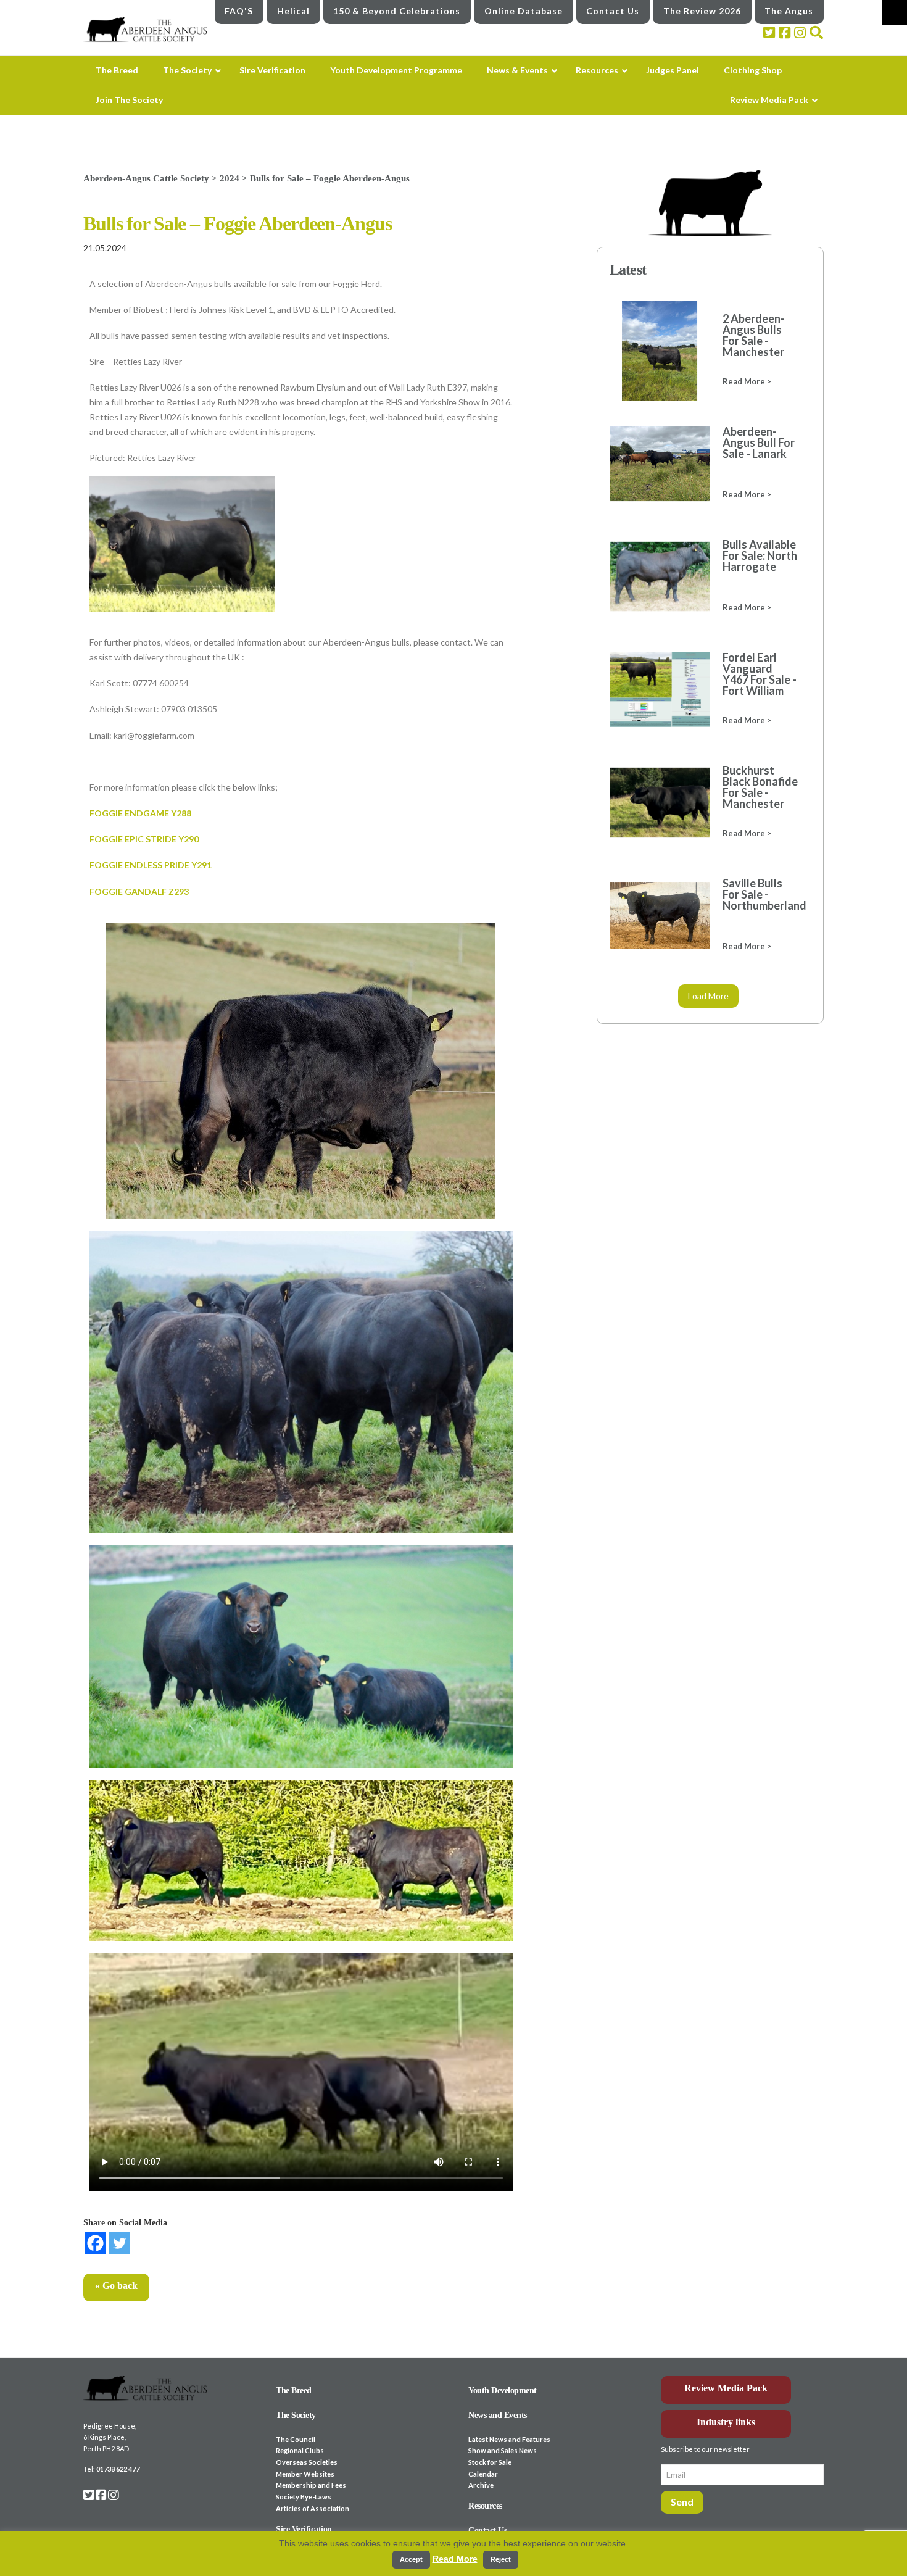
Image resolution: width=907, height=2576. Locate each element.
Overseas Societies (307, 2462)
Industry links (726, 2422)
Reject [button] (501, 2559)
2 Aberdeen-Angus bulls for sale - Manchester (754, 335)
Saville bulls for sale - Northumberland (760, 894)
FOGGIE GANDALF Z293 (139, 891)
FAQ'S (239, 11)
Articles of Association (313, 2508)
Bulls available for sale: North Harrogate (760, 555)
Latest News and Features (509, 2439)
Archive (481, 2485)
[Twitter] (119, 2243)
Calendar (483, 2474)
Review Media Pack (726, 2388)
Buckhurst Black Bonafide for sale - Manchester (760, 787)
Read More (455, 2559)
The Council (296, 2439)
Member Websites (305, 2474)
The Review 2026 (702, 11)
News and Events (498, 2415)
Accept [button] (411, 2559)
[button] (895, 12)
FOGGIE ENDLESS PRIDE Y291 (151, 865)
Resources (485, 2506)
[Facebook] (95, 2243)
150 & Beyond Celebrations (397, 11)
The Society (296, 2415)
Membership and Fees (311, 2485)
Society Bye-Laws (304, 2497)
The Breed (294, 2391)
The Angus (789, 11)
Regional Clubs (300, 2450)
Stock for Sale (490, 2462)
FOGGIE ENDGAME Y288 (140, 813)
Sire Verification (304, 2529)
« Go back (116, 2286)
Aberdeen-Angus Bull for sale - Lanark (759, 442)
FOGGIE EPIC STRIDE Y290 (144, 839)
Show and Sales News (503, 2450)
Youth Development (503, 2391)
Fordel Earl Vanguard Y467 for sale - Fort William (760, 674)
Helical (293, 11)
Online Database (524, 11)
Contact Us (613, 11)
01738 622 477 (118, 2469)
